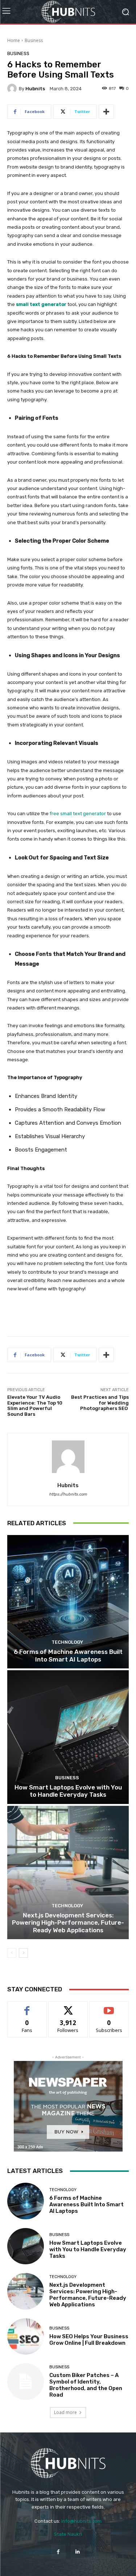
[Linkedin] (78, 2552)
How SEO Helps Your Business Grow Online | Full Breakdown (89, 2340)
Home (14, 40)
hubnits (35, 89)
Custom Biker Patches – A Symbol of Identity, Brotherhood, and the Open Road (86, 2385)
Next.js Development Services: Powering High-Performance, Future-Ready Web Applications (68, 1923)
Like (27, 2007)
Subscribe (109, 2007)
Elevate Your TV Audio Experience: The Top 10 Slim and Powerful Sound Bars (35, 1406)
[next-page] (23, 1953)
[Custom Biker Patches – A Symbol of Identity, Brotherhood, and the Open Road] (26, 2382)
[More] (106, 112)
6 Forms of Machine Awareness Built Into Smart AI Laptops (68, 1655)
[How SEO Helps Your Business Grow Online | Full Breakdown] (26, 2337)
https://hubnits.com (68, 1494)
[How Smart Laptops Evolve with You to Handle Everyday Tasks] (68, 1737)
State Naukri (68, 2534)
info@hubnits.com (81, 2521)
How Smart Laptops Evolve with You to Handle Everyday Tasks (68, 1791)
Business (34, 40)
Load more (65, 2412)
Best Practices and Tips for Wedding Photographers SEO (100, 1403)
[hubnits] (13, 88)
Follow (68, 2007)
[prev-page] (12, 1953)
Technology (67, 1642)
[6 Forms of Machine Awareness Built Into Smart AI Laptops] (68, 1602)
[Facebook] (58, 2552)
